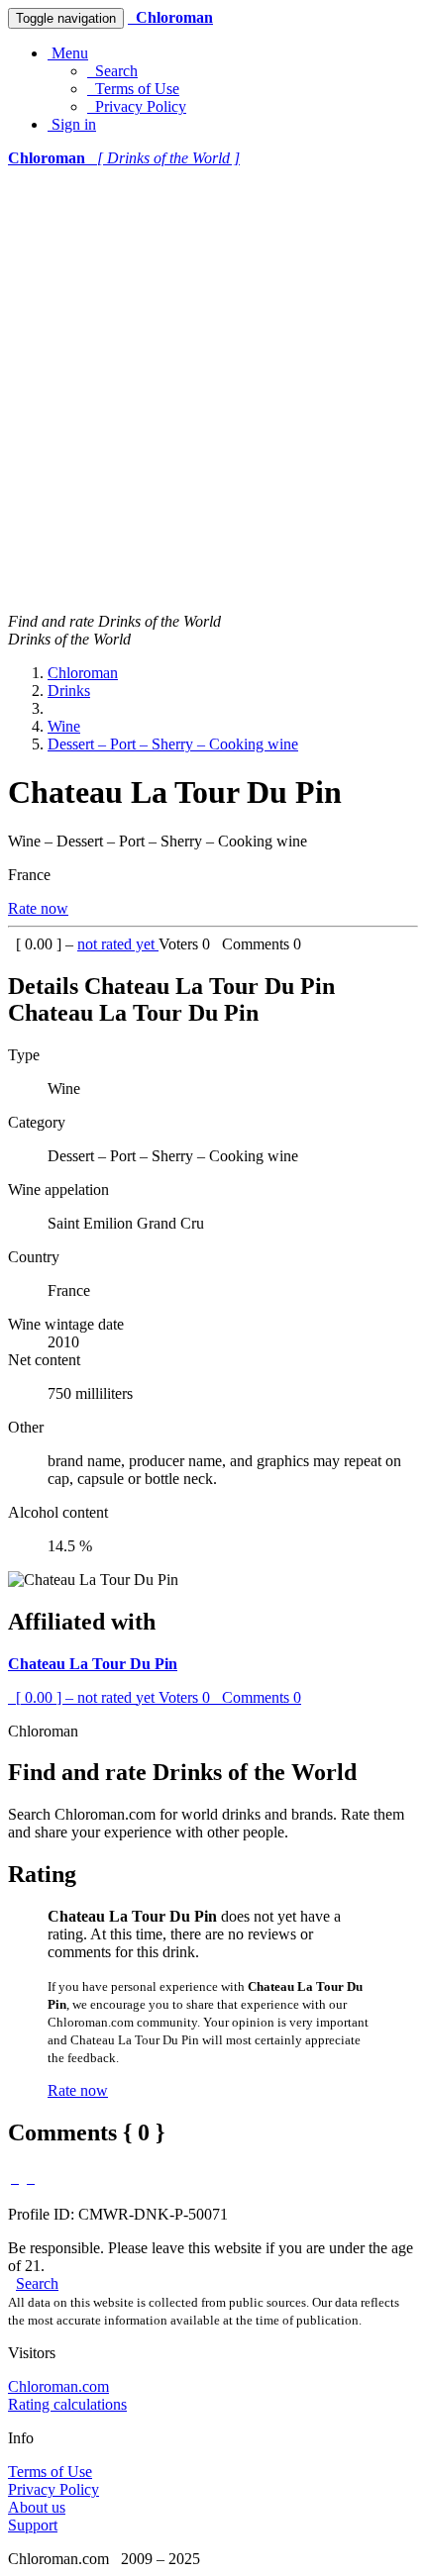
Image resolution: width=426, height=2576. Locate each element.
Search (112, 71)
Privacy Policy (137, 106)
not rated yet (118, 944)
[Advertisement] (213, 390)
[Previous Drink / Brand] (15, 2178)
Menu (68, 53)
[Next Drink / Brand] (31, 2178)
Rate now (38, 908)
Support (33, 2525)
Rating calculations (67, 2404)
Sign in (72, 124)
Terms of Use (133, 89)
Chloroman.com (58, 2386)
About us (37, 2507)
